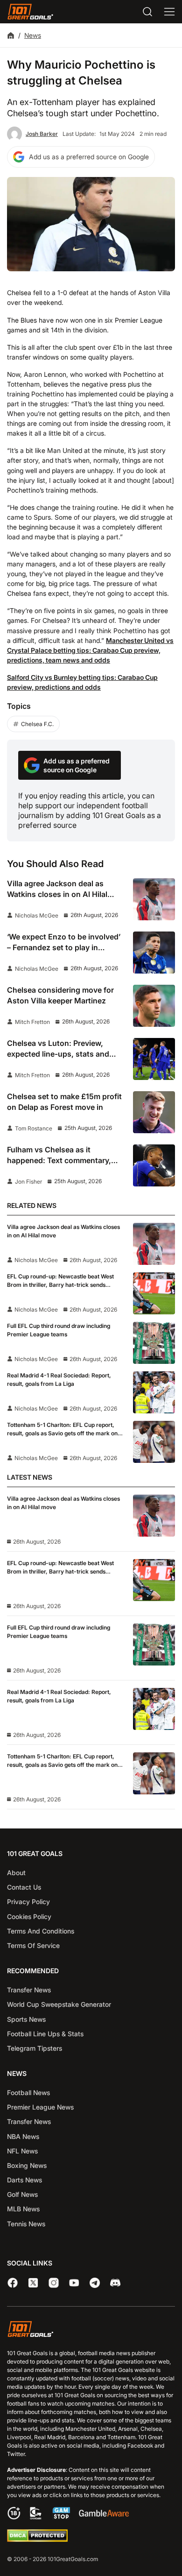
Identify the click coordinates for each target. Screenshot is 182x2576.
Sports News (26, 2019)
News (33, 35)
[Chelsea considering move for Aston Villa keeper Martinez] (154, 1006)
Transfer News (29, 1990)
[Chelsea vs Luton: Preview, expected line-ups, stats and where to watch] (154, 1059)
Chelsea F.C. (37, 724)
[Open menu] (169, 12)
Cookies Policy (29, 1916)
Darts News (24, 2180)
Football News (28, 2093)
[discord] (115, 2283)
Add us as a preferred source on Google (89, 157)
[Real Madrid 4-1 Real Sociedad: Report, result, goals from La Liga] (154, 1392)
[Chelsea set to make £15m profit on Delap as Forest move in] (154, 1112)
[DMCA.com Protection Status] (37, 2539)
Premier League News (40, 2107)
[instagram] (54, 2283)
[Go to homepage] (30, 12)
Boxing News (27, 2165)
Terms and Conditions (41, 1931)
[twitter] (33, 2283)
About (16, 1873)
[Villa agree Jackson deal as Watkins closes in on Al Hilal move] (154, 899)
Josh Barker (42, 134)
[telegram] (95, 2283)
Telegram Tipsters (35, 2048)
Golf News (22, 2194)
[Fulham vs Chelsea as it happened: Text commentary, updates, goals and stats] (154, 1165)
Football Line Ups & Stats (45, 2034)
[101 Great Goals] (91, 2330)
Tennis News (26, 2224)
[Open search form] (147, 12)
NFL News (22, 2151)
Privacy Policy (28, 1902)
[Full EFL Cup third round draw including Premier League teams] (154, 1343)
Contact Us (24, 1887)
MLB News (23, 2209)
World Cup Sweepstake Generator (59, 2004)
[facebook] (13, 2283)
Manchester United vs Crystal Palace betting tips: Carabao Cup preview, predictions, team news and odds (90, 650)
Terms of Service (33, 1945)
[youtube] (74, 2283)
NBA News (23, 2136)
